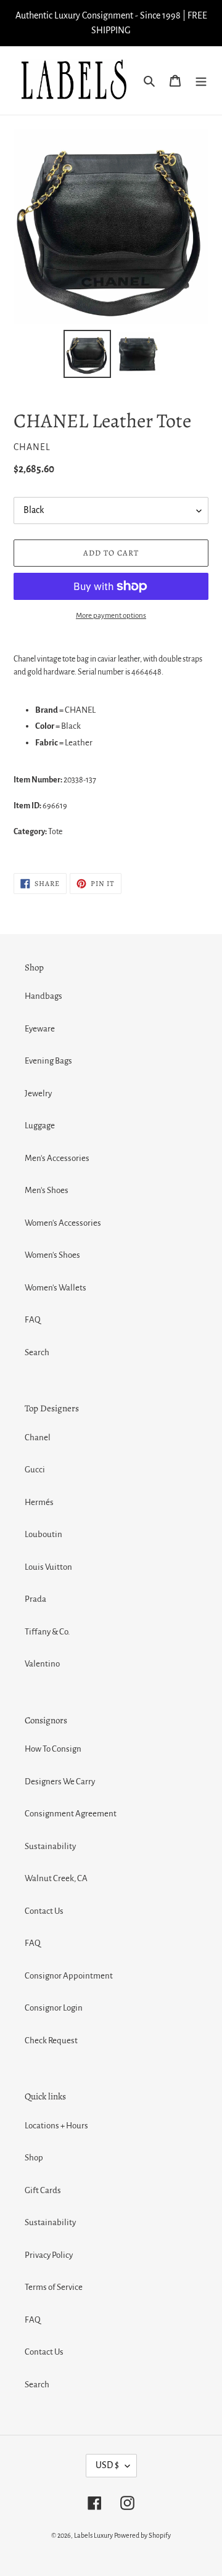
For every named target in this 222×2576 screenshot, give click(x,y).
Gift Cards (43, 2190)
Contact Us (44, 1911)
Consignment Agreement (71, 1814)
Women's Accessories (63, 1223)
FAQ (33, 1320)
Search (37, 1352)
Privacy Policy (49, 2255)
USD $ (107, 2465)
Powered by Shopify (142, 2535)
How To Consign (53, 1749)
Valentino (42, 1664)
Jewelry (38, 1093)
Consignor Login (54, 2008)
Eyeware (40, 1029)
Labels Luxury (93, 2535)
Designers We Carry (60, 1782)
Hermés (39, 1502)
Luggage (40, 1126)
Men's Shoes (47, 1190)
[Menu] (201, 80)
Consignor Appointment (69, 1976)
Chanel (38, 1438)
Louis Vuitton (48, 1567)
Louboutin (43, 1534)
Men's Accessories (57, 1158)
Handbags (43, 996)
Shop (34, 2158)
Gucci (35, 1470)
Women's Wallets (55, 1288)
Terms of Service (54, 2287)
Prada (35, 1599)
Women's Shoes (52, 1255)
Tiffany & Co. (47, 1632)
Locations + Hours (56, 2126)
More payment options (111, 616)
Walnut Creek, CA (56, 1878)
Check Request (51, 2041)
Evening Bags (48, 1061)
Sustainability (50, 1846)
